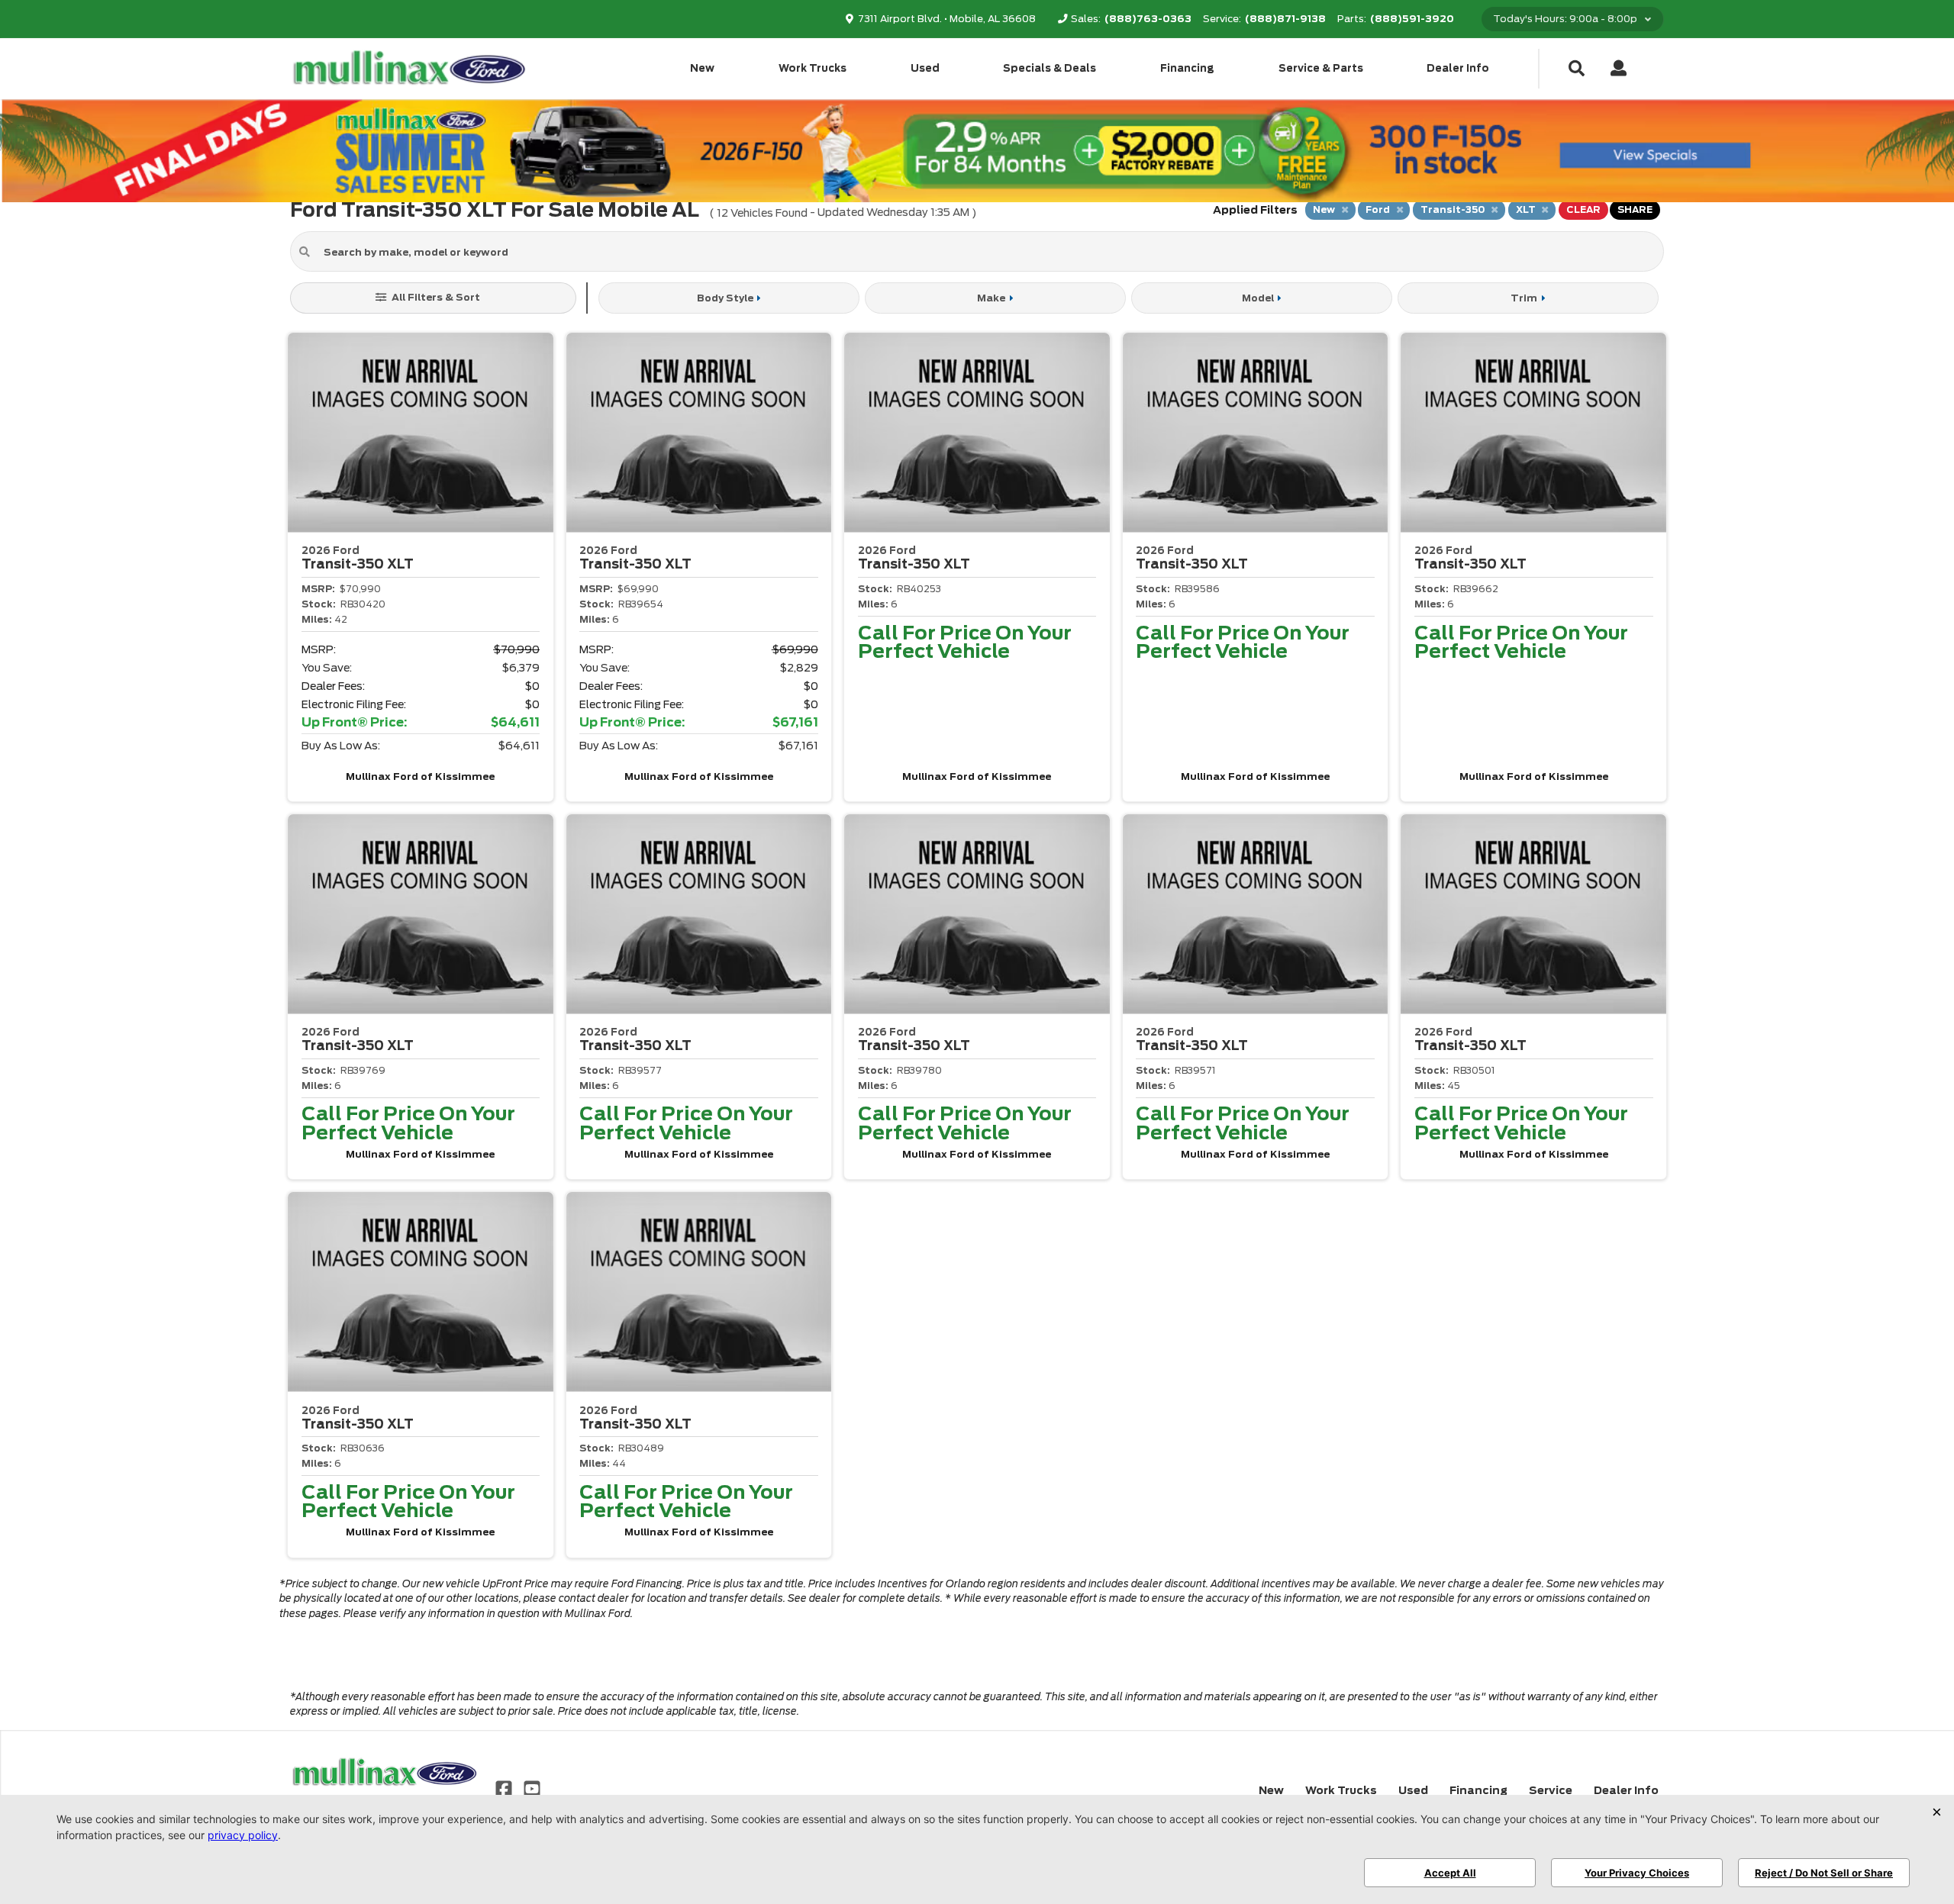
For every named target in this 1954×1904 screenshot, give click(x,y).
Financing (1187, 68)
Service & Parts (1321, 68)
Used (925, 68)
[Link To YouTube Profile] (531, 1788)
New (702, 68)
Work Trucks (813, 68)
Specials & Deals (1050, 68)
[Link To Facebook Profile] (505, 1788)
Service (1551, 1790)
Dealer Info (1458, 68)
